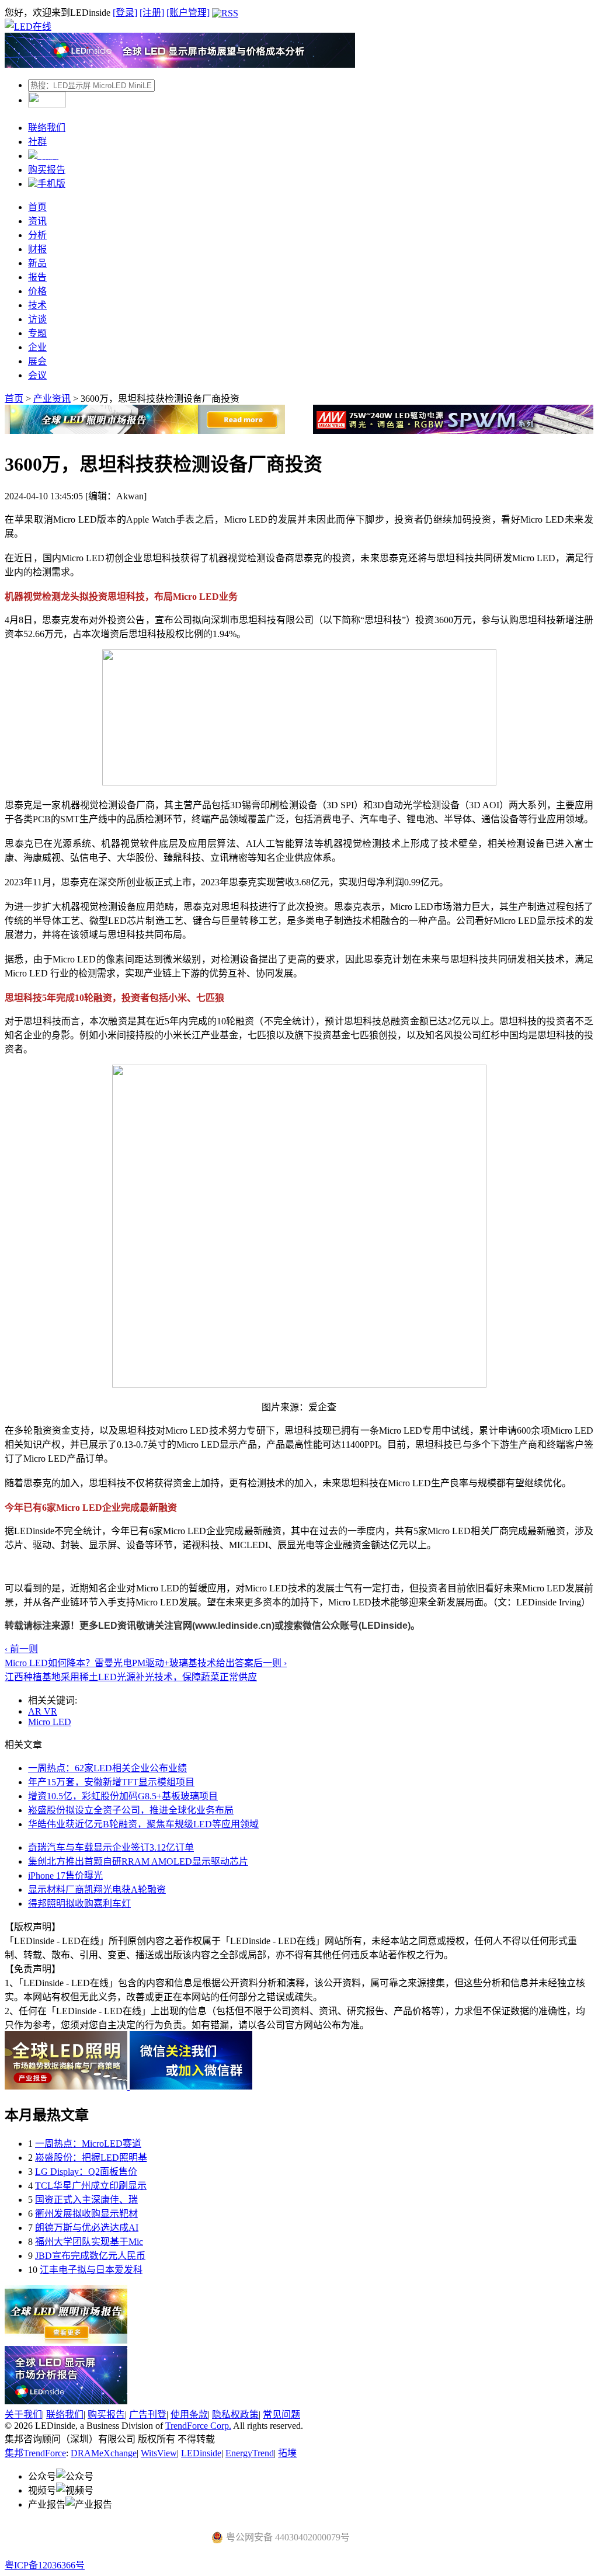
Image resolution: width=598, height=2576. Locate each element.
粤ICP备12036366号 (45, 2565)
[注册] (152, 13)
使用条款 (189, 2415)
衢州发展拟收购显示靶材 (86, 2214)
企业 (37, 347)
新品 (37, 263)
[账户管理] (188, 13)
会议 (37, 375)
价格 (37, 291)
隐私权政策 (235, 2415)
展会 (37, 361)
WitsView (159, 2453)
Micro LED (50, 1722)
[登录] (125, 13)
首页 (37, 207)
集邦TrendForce (35, 2453)
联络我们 (47, 128)
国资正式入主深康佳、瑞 (86, 2200)
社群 (37, 142)
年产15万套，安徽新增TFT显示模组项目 (111, 1782)
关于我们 (23, 2415)
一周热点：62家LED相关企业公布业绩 (107, 1768)
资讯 (37, 221)
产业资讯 (52, 399)
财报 (37, 249)
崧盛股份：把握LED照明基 (91, 2158)
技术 (37, 305)
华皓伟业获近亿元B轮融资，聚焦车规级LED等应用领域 (143, 1824)
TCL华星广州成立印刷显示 (91, 2186)
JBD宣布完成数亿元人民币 (90, 2256)
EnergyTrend (250, 2453)
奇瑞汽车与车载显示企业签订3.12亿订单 (111, 1847)
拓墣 (287, 2453)
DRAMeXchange (104, 2453)
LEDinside (201, 2453)
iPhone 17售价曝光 (65, 1875)
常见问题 (281, 2415)
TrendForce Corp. (198, 2426)
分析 (37, 235)
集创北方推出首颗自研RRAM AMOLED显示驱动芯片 (138, 1861)
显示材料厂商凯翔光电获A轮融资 (97, 1890)
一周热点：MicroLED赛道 (88, 2144)
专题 (37, 333)
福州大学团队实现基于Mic (89, 2242)
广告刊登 (148, 2415)
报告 (37, 277)
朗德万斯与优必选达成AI (87, 2228)
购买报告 (47, 170)
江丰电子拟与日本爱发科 (91, 2270)
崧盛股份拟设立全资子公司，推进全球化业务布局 (131, 1810)
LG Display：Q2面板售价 (86, 2172)
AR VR (43, 1711)
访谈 (37, 319)
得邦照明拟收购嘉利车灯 (79, 1904)
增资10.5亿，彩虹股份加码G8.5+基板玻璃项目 (123, 1796)
